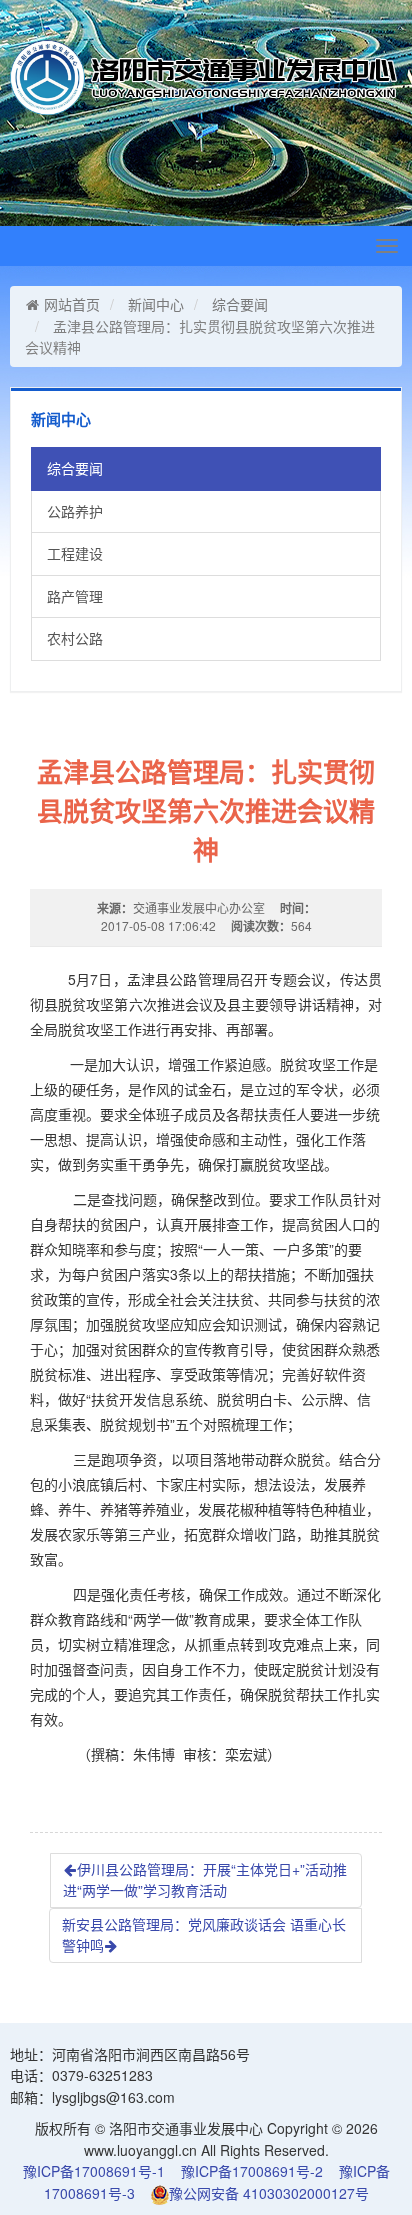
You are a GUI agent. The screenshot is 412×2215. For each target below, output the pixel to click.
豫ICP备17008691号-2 (252, 2171)
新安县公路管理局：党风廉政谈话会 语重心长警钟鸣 (204, 1935)
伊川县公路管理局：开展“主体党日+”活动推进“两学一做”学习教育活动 (205, 1880)
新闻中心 (156, 304)
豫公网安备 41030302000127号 (269, 2193)
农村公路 (75, 638)
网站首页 (72, 304)
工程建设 (75, 553)
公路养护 (75, 511)
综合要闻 (240, 304)
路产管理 (75, 596)
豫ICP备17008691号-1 (94, 2171)
